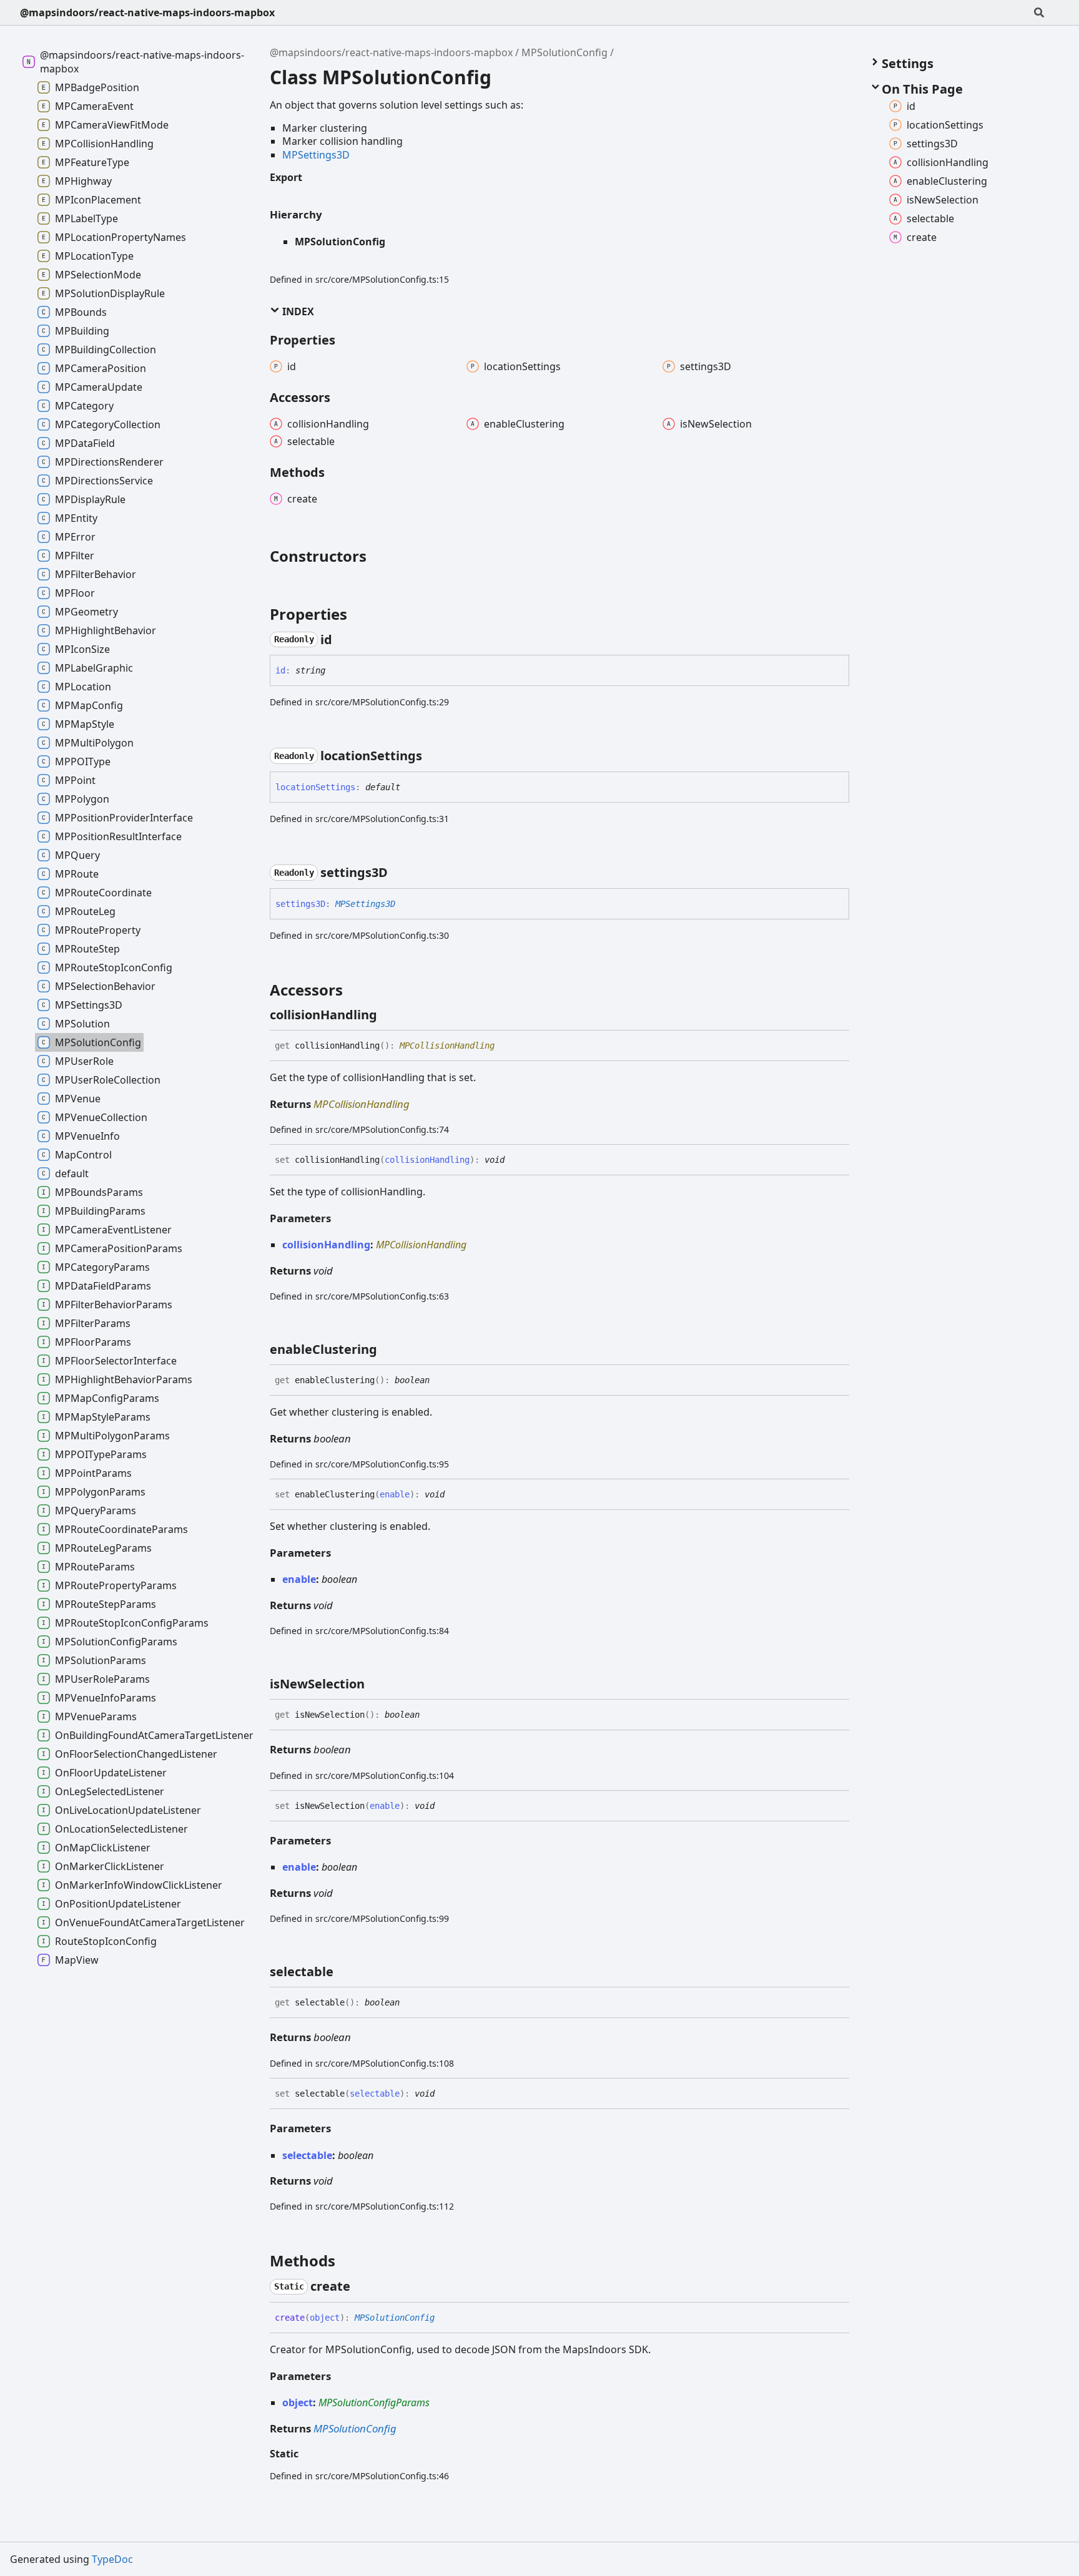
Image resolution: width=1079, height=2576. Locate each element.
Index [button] (297, 311)
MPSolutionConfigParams (374, 2402)
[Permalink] (343, 640)
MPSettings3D (316, 155)
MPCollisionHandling (447, 1046)
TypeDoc (112, 2559)
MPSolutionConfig (564, 52)
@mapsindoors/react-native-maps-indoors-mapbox (147, 12)
